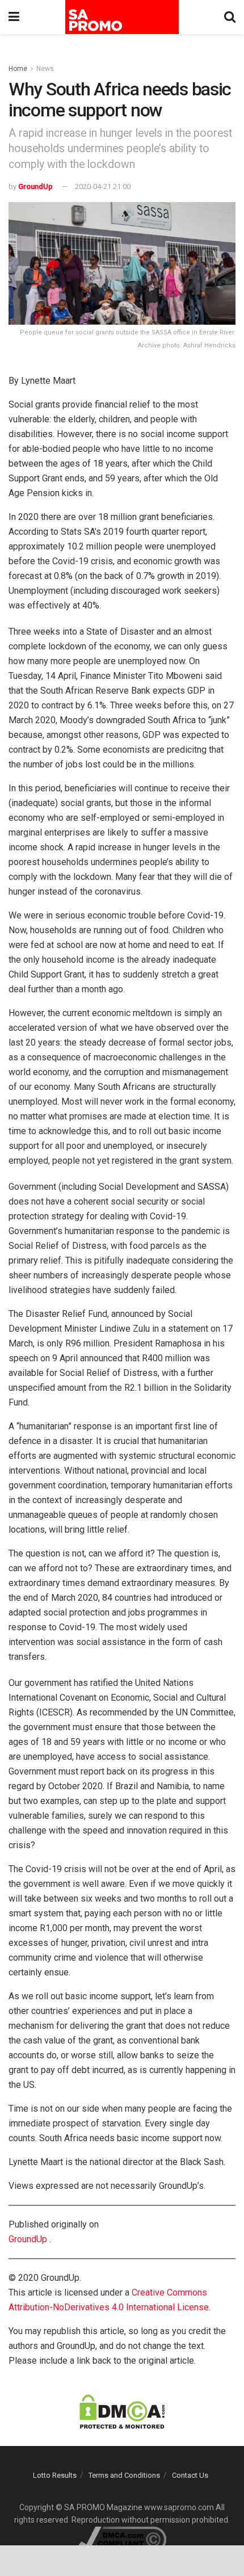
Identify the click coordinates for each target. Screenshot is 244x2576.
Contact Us (190, 2475)
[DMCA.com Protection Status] (122, 2411)
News (45, 69)
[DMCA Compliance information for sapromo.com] (122, 2539)
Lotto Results (55, 2475)
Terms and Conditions (124, 2475)
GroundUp (35, 186)
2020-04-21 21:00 (103, 186)
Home (18, 69)
